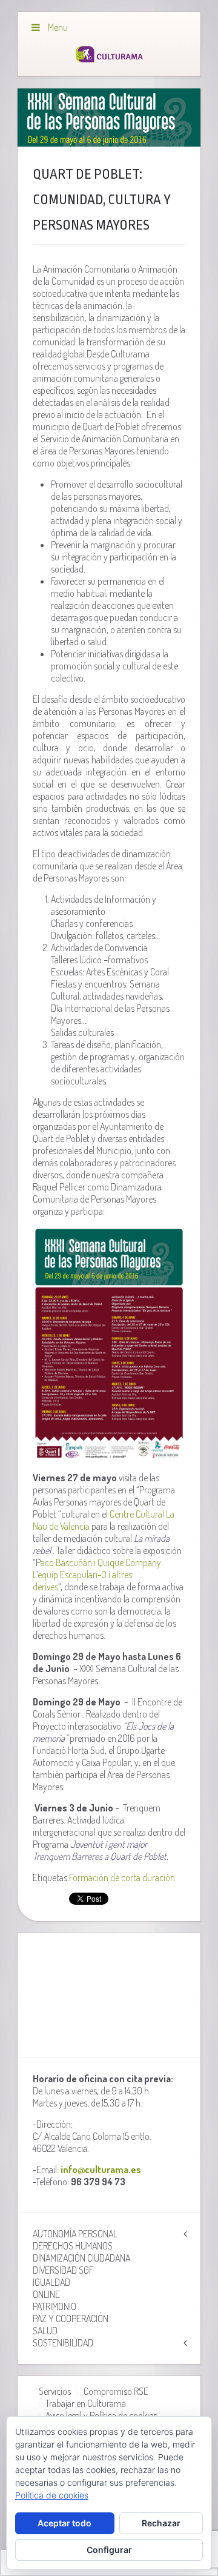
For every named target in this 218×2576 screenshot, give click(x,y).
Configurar (109, 2550)
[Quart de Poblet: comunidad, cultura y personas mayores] (109, 118)
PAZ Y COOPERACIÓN (71, 2319)
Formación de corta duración (122, 1877)
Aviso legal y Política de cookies (101, 2415)
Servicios (55, 2391)
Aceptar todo (64, 2523)
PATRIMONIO (54, 2306)
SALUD (45, 2331)
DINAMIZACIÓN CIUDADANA (81, 2258)
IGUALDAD (51, 2282)
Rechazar (161, 2523)
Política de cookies (52, 2495)
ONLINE (46, 2294)
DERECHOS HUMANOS (73, 2246)
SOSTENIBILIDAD (63, 2343)
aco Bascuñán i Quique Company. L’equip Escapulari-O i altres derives (98, 1575)
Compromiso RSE (116, 2391)
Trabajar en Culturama (86, 2403)
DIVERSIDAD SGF (63, 2270)
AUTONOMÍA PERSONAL (75, 2234)
